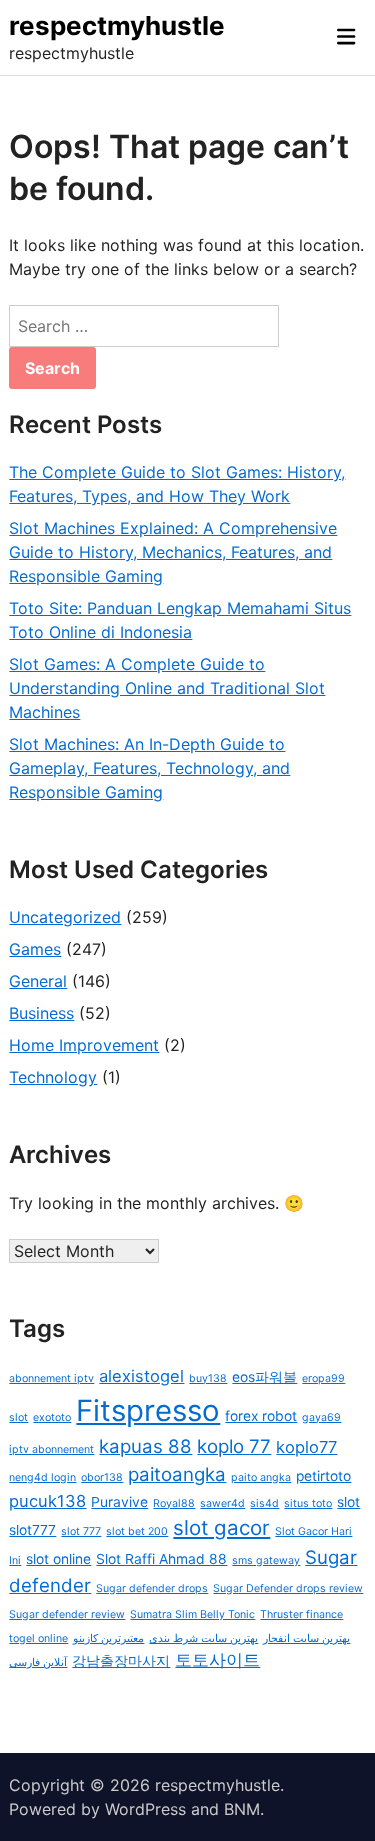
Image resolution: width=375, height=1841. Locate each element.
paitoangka (177, 1474)
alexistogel (141, 1376)
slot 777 (81, 1531)
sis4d (264, 1503)
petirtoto (323, 1476)
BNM (242, 1809)
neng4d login (42, 1477)
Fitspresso (148, 1410)
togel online (38, 1638)
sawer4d (222, 1503)
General (38, 981)
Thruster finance (301, 1614)
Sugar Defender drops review (288, 1588)
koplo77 (306, 1447)
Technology (53, 1077)
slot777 (32, 1530)
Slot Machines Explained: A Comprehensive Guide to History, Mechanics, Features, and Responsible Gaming (173, 552)
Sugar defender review (67, 1614)
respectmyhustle (117, 25)
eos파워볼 (264, 1377)
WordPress (145, 1809)
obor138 (102, 1477)
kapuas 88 (145, 1446)
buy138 (208, 1378)
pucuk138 (47, 1501)
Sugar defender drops (152, 1588)
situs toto (308, 1503)
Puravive (119, 1502)
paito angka (261, 1477)
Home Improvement (84, 1045)
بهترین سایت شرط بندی (203, 1638)
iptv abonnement (51, 1449)
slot (348, 1502)
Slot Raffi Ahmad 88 (161, 1559)
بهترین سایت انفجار (306, 1638)
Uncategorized (65, 917)
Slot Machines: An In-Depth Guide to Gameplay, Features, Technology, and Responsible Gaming (149, 768)
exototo (52, 1417)
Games (35, 949)
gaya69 (321, 1417)
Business (41, 1013)
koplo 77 (234, 1446)
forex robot (261, 1416)
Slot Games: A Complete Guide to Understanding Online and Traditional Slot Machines (167, 688)
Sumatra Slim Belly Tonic (192, 1614)
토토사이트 (217, 1660)
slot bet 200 (137, 1531)
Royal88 (174, 1503)
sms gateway (266, 1560)
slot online (58, 1559)
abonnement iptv (51, 1378)
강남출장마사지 (121, 1661)
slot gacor (221, 1527)
